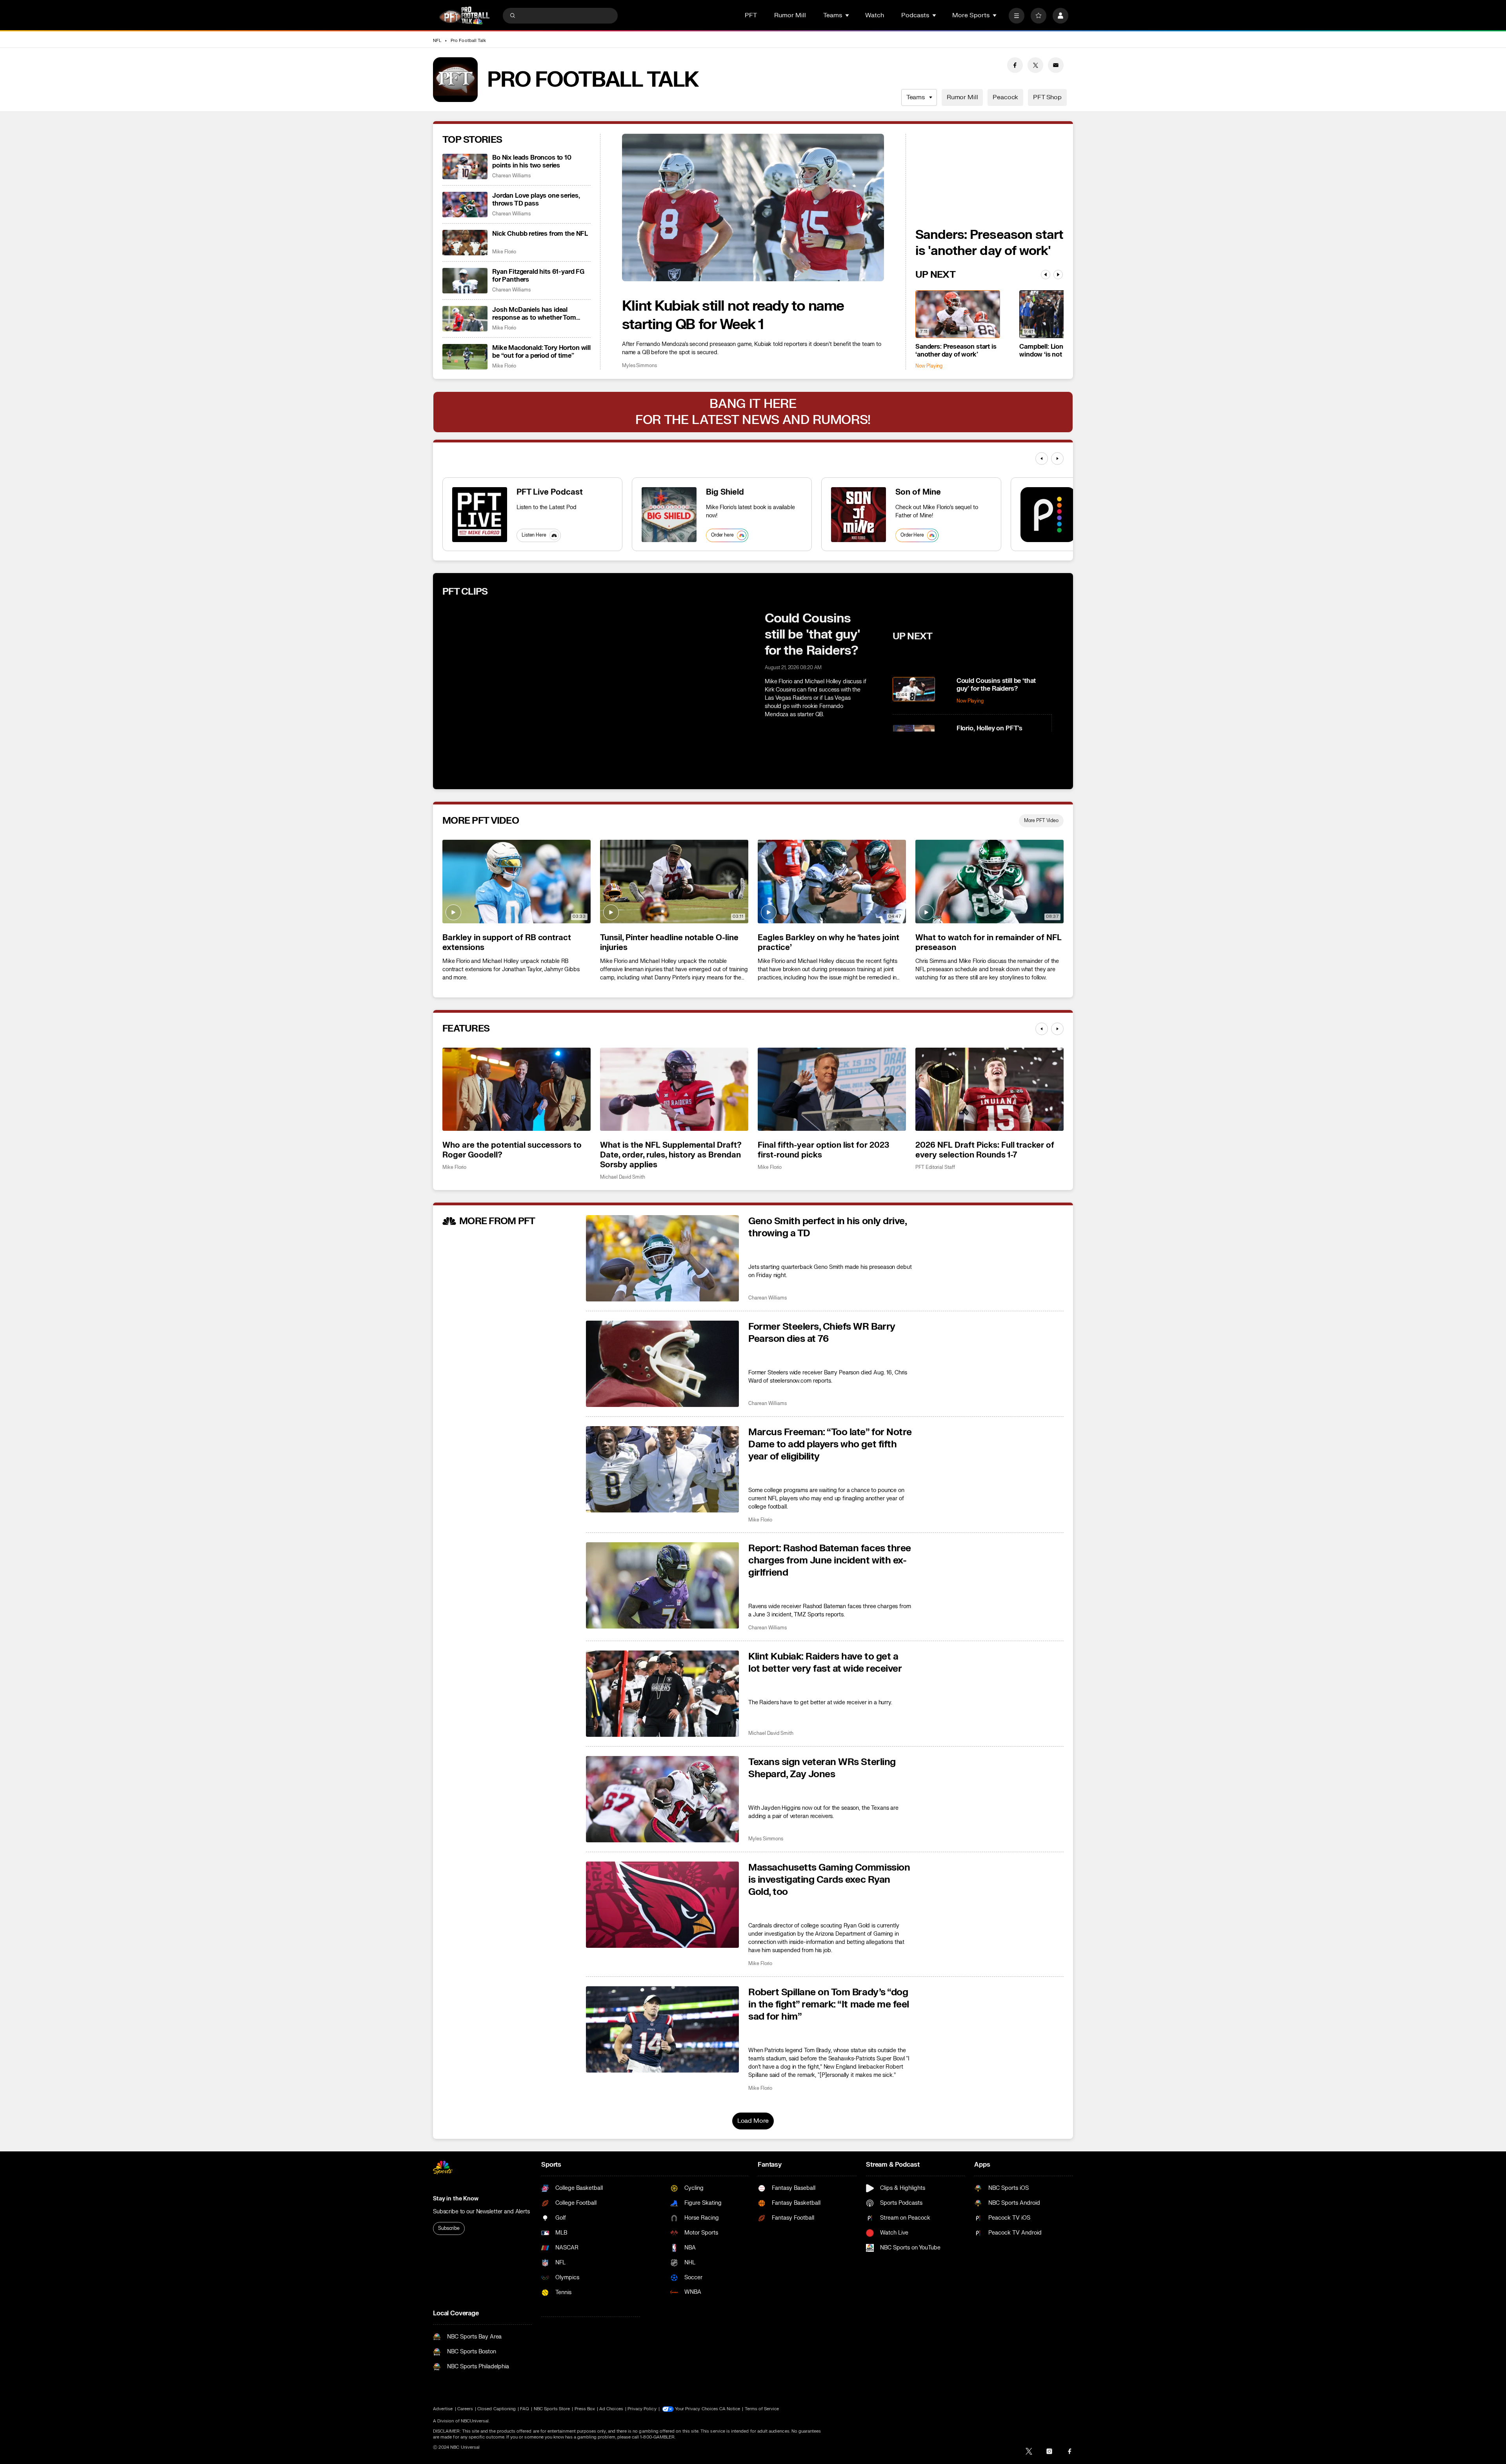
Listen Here (534, 535)
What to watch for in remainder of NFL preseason (989, 943)
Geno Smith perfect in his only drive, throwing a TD (827, 1227)
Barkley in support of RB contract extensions (507, 943)
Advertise (443, 2409)
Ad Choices (611, 2409)
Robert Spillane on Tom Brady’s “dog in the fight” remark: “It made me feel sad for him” (829, 2005)
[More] (1017, 16)
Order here (722, 535)
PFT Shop (1047, 97)
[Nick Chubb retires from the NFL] (465, 243)
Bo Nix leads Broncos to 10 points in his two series (532, 162)
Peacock (1005, 97)
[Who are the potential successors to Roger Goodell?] (517, 1089)
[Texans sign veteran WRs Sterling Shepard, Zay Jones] (662, 1799)
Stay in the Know (456, 2199)
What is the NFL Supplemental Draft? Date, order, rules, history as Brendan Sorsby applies (671, 1155)
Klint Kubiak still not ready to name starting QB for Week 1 (733, 315)
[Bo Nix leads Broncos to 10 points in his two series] (465, 167)
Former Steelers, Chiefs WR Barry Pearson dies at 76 (822, 1333)
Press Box (585, 2409)
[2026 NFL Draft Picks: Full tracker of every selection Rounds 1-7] (989, 1089)
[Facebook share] (1015, 65)
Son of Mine (918, 492)
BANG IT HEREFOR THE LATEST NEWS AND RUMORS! (753, 412)
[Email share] (1056, 65)
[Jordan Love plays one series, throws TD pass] (465, 205)
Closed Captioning (497, 2409)
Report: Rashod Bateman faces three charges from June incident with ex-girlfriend (830, 1560)
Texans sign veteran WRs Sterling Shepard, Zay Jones (822, 1768)
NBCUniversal (475, 2421)
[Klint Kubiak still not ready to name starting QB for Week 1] (753, 207)
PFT (751, 15)
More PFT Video (1041, 821)
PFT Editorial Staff (935, 1167)
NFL (437, 41)
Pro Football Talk (468, 41)
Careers (465, 2409)
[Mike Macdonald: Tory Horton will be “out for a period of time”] (465, 357)
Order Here (912, 535)
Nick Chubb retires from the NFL (540, 234)
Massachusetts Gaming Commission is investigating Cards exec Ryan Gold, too (829, 1880)
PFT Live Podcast (550, 492)
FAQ (525, 2409)
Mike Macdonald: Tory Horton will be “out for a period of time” (541, 352)
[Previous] (1046, 275)
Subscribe (449, 2228)
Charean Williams (511, 176)
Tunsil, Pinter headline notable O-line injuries (669, 943)
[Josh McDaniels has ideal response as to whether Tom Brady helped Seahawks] (465, 319)
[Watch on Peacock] (1048, 515)
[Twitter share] (1035, 65)
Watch (875, 15)
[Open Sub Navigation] (848, 15)
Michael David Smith (623, 1177)
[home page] (464, 15)
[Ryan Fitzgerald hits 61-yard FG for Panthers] (465, 281)
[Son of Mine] (858, 515)
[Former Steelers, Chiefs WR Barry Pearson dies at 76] (662, 1364)
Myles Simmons (639, 366)
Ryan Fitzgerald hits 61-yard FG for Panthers (538, 276)
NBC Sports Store (552, 2409)
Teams (916, 97)
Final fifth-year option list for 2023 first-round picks (823, 1150)
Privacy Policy (642, 2409)
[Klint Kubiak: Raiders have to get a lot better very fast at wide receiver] (662, 1694)
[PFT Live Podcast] (480, 515)
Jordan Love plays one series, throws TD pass (536, 200)
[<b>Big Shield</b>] (669, 515)
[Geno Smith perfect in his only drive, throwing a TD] (662, 1258)
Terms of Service (762, 2409)
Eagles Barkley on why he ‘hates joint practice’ (828, 943)
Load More (753, 2121)
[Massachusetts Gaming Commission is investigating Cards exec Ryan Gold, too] (662, 1905)
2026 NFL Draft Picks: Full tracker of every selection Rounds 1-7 (985, 1150)
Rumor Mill (790, 15)
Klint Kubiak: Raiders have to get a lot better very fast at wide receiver (825, 1663)
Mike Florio (504, 252)
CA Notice (730, 2409)
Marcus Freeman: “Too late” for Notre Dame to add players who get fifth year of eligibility (830, 1444)
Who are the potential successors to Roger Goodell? (512, 1150)
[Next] (1058, 275)
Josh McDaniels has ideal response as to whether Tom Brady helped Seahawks (534, 314)
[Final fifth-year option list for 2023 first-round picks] (832, 1089)
